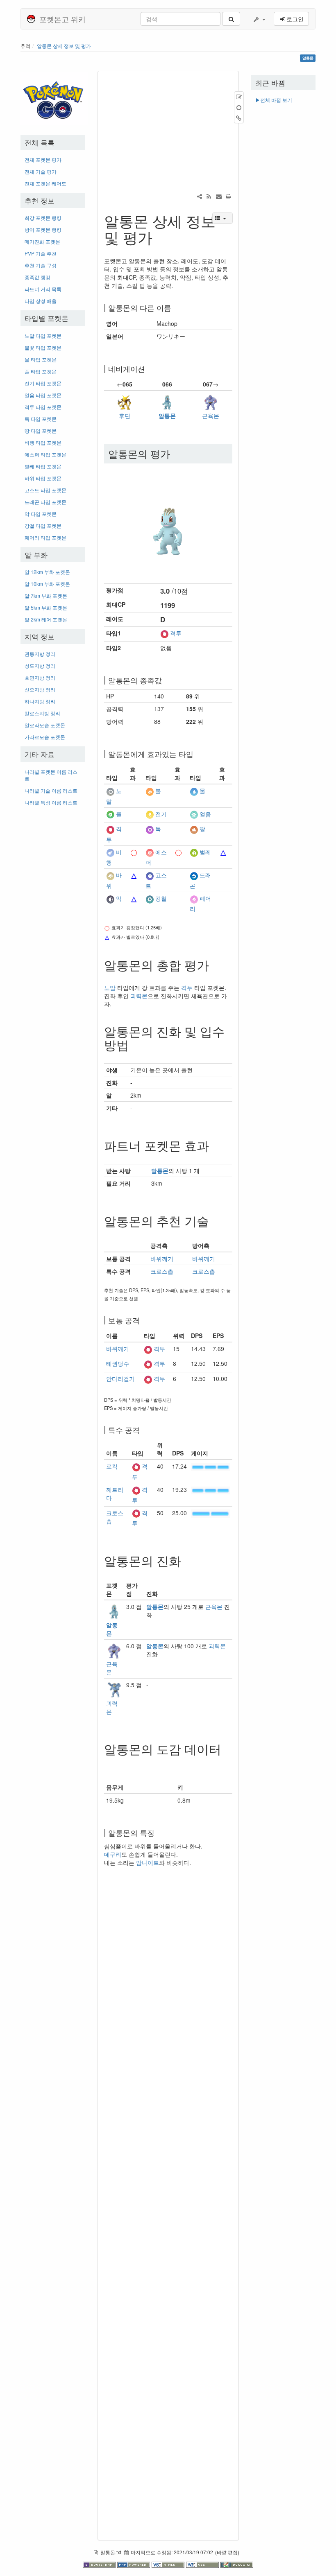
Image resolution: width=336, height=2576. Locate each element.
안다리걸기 (120, 1378)
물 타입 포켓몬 (41, 359)
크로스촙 (162, 1271)
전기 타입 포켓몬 (43, 383)
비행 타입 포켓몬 (43, 442)
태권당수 (118, 1363)
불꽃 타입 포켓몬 (43, 347)
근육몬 (211, 416)
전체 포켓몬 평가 (43, 159)
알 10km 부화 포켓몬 (47, 584)
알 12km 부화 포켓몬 (47, 572)
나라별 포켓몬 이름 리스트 (51, 775)
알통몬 (167, 416)
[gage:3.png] (210, 1466)
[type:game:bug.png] (194, 852)
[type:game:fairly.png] (194, 898)
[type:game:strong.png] (134, 852)
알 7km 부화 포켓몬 (46, 595)
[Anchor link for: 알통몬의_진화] (187, 1560)
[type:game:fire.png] (150, 791)
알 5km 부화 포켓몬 (46, 607)
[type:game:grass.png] (110, 814)
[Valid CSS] (203, 2564)
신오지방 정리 (40, 689)
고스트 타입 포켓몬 (45, 490)
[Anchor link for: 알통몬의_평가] (175, 453)
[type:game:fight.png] (164, 633)
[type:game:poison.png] (150, 829)
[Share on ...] (200, 196)
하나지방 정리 (40, 701)
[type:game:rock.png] (110, 875)
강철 (161, 898)
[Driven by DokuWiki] (237, 2564)
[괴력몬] (114, 1689)
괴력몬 (139, 996)
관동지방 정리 (40, 654)
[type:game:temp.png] (134, 791)
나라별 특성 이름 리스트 (51, 802)
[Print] (229, 196)
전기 (161, 814)
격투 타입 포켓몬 (43, 407)
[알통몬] (167, 401)
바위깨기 (162, 1259)
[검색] (231, 19)
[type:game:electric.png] (150, 814)
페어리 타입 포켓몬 (45, 537)
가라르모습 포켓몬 (45, 737)
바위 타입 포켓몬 (43, 478)
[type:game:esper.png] (150, 852)
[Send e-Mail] (219, 196)
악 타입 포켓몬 (41, 514)
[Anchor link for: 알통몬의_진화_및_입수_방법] (135, 1044)
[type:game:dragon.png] (194, 875)
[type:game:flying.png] (110, 852)
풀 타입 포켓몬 (41, 371)
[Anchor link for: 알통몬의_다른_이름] (175, 307)
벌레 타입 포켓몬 (43, 466)
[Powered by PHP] (134, 2564)
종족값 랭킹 (37, 277)
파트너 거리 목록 (43, 289)
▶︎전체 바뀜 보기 (274, 100)
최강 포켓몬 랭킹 (43, 218)
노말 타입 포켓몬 (43, 336)
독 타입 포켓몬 (41, 419)
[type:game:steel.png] (150, 898)
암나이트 (148, 1862)
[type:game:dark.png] (110, 898)
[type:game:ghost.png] (150, 875)
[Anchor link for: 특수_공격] (143, 1430)
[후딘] (125, 401)
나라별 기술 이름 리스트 (51, 790)
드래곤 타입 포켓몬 (45, 502)
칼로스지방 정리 (42, 713)
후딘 (125, 416)
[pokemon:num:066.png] (168, 521)
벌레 (205, 852)
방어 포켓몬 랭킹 (43, 229)
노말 (110, 987)
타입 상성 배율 (41, 301)
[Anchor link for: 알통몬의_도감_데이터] (110, 1762)
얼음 (205, 814)
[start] (54, 98)
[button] (259, 19)
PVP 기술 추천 (41, 253)
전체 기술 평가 (41, 171)
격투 (176, 633)
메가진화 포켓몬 (42, 241)
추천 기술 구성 (41, 265)
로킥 (112, 1466)
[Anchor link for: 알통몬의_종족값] (166, 680)
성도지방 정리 (40, 665)
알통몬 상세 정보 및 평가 (64, 46)
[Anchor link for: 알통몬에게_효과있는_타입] (197, 754)
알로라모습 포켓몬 (45, 725)
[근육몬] (211, 401)
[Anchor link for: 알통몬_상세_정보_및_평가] (160, 237)
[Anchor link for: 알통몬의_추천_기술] (215, 1220)
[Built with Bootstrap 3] (100, 2564)
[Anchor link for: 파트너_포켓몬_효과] (215, 1145)
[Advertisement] (53, 935)
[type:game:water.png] (194, 791)
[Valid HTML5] (169, 2564)
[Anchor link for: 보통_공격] (143, 1320)
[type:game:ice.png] (194, 814)
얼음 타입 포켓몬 (43, 395)
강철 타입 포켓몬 (43, 525)
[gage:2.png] (210, 1513)
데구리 (113, 1854)
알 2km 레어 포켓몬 (46, 619)
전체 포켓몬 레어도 (45, 183)
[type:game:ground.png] (194, 829)
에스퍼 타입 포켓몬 (45, 454)
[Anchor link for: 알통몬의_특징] (158, 1833)
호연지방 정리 (40, 677)
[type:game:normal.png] (110, 791)
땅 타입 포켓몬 (41, 430)
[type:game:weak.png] (223, 852)
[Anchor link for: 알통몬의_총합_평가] (215, 965)
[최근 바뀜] (209, 196)
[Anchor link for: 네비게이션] (149, 368)
